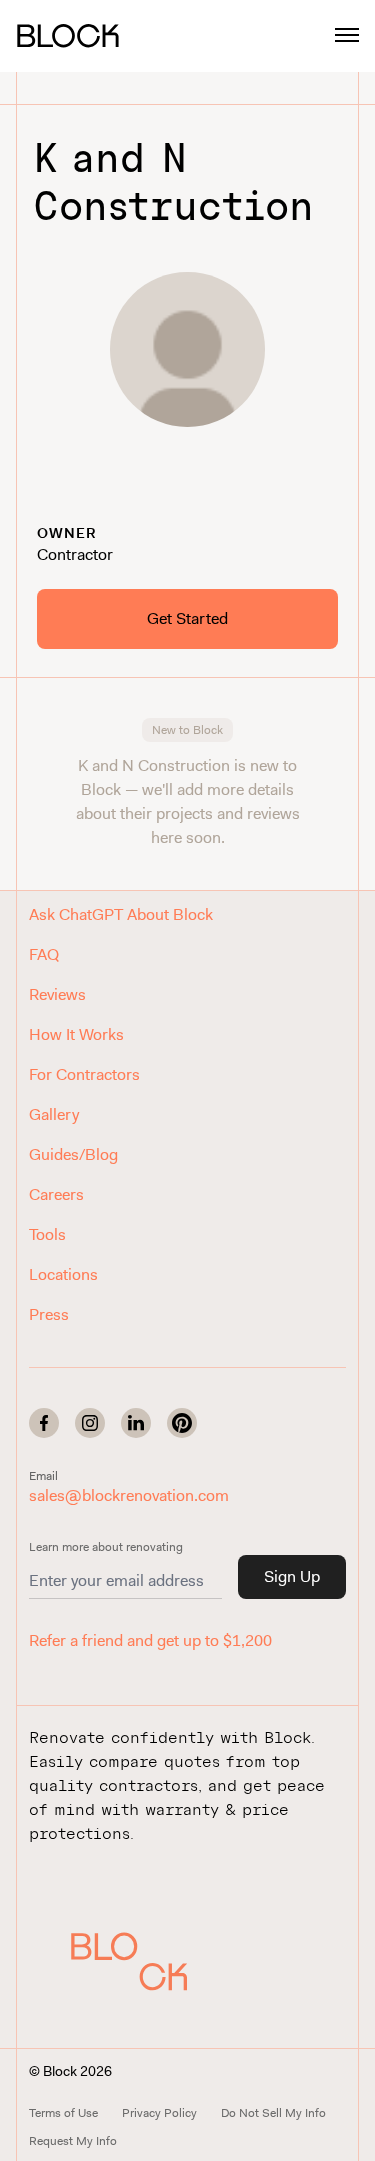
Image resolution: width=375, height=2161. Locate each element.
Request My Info (73, 2141)
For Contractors (84, 1074)
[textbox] (187, 495)
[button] (129, 1961)
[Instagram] (90, 1423)
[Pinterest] (182, 1423)
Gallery (54, 1114)
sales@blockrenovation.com (129, 1495)
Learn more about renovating (106, 1547)
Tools (47, 1234)
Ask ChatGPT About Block (121, 914)
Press (49, 1314)
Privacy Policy (159, 2113)
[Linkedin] (136, 1423)
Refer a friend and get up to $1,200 (150, 1640)
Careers (56, 1194)
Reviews (57, 994)
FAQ (44, 954)
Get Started (187, 618)
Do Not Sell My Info (273, 2113)
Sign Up (292, 1576)
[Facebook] (44, 1423)
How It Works (76, 1034)
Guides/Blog (73, 1154)
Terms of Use (63, 2113)
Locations (63, 1274)
